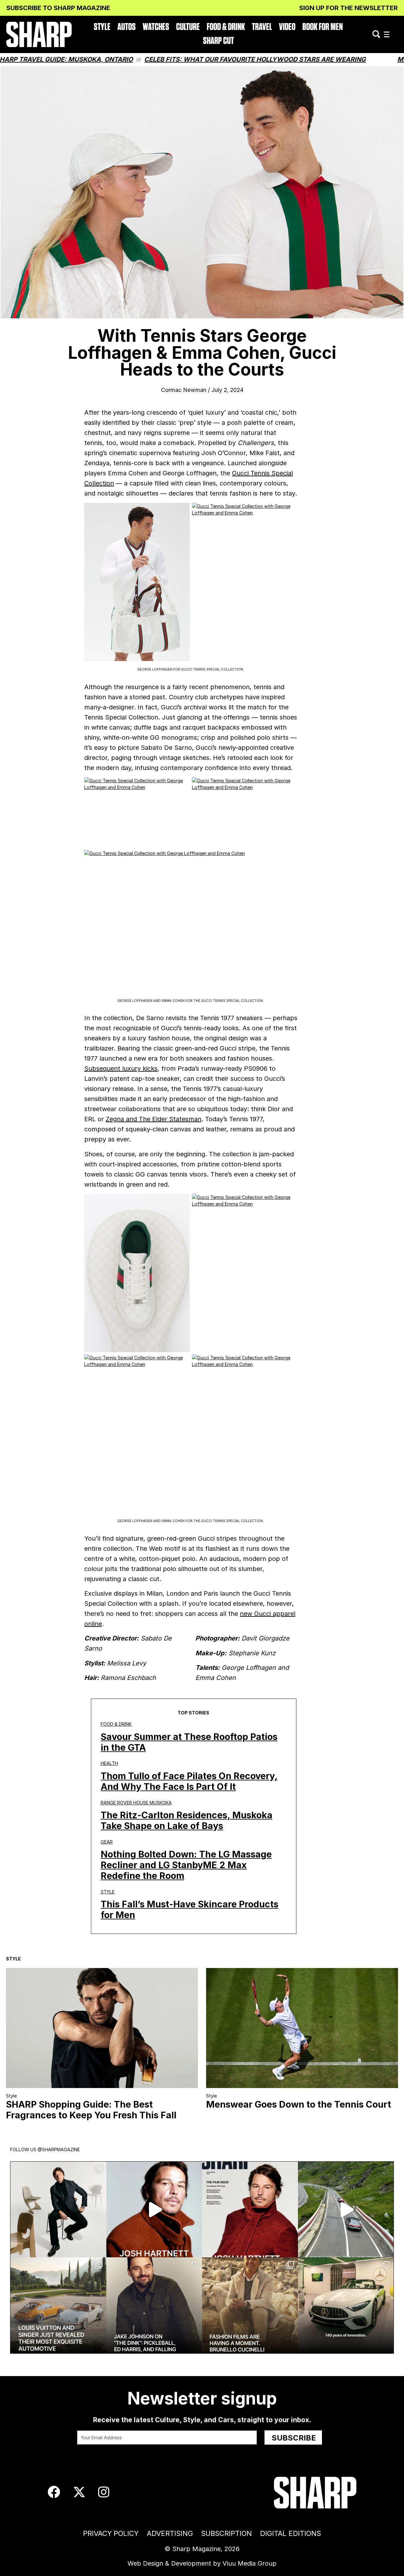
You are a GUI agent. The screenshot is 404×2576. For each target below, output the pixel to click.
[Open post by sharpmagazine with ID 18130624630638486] (346, 2305)
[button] (387, 35)
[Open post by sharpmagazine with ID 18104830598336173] (154, 2210)
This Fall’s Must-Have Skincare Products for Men (190, 1909)
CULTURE (188, 27)
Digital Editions (291, 2533)
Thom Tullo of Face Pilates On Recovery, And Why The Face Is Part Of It (189, 1781)
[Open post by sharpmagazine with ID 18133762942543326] (154, 2305)
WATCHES (156, 27)
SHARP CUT (218, 41)
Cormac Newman (184, 390)
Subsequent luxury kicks (121, 1068)
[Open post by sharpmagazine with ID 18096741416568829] (250, 2210)
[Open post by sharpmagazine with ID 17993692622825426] (58, 2210)
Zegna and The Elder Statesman (154, 1119)
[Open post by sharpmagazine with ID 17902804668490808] (250, 2305)
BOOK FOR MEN (323, 27)
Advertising (170, 2533)
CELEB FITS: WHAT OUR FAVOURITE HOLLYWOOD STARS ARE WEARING (160, 59)
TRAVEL (262, 27)
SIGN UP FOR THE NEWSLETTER (348, 8)
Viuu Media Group (250, 2563)
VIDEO (287, 27)
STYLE (102, 27)
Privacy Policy (111, 2533)
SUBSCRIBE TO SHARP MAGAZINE (58, 8)
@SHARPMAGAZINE (59, 2149)
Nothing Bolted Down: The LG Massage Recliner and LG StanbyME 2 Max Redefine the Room (186, 1865)
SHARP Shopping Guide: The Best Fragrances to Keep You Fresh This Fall (91, 2110)
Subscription (226, 2533)
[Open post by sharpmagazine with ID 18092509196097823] (58, 2305)
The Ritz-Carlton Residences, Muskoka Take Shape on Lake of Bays (187, 1820)
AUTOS (127, 27)
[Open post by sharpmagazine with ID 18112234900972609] (346, 2210)
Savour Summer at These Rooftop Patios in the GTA (189, 1742)
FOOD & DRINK (226, 27)
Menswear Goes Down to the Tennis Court (299, 2104)
